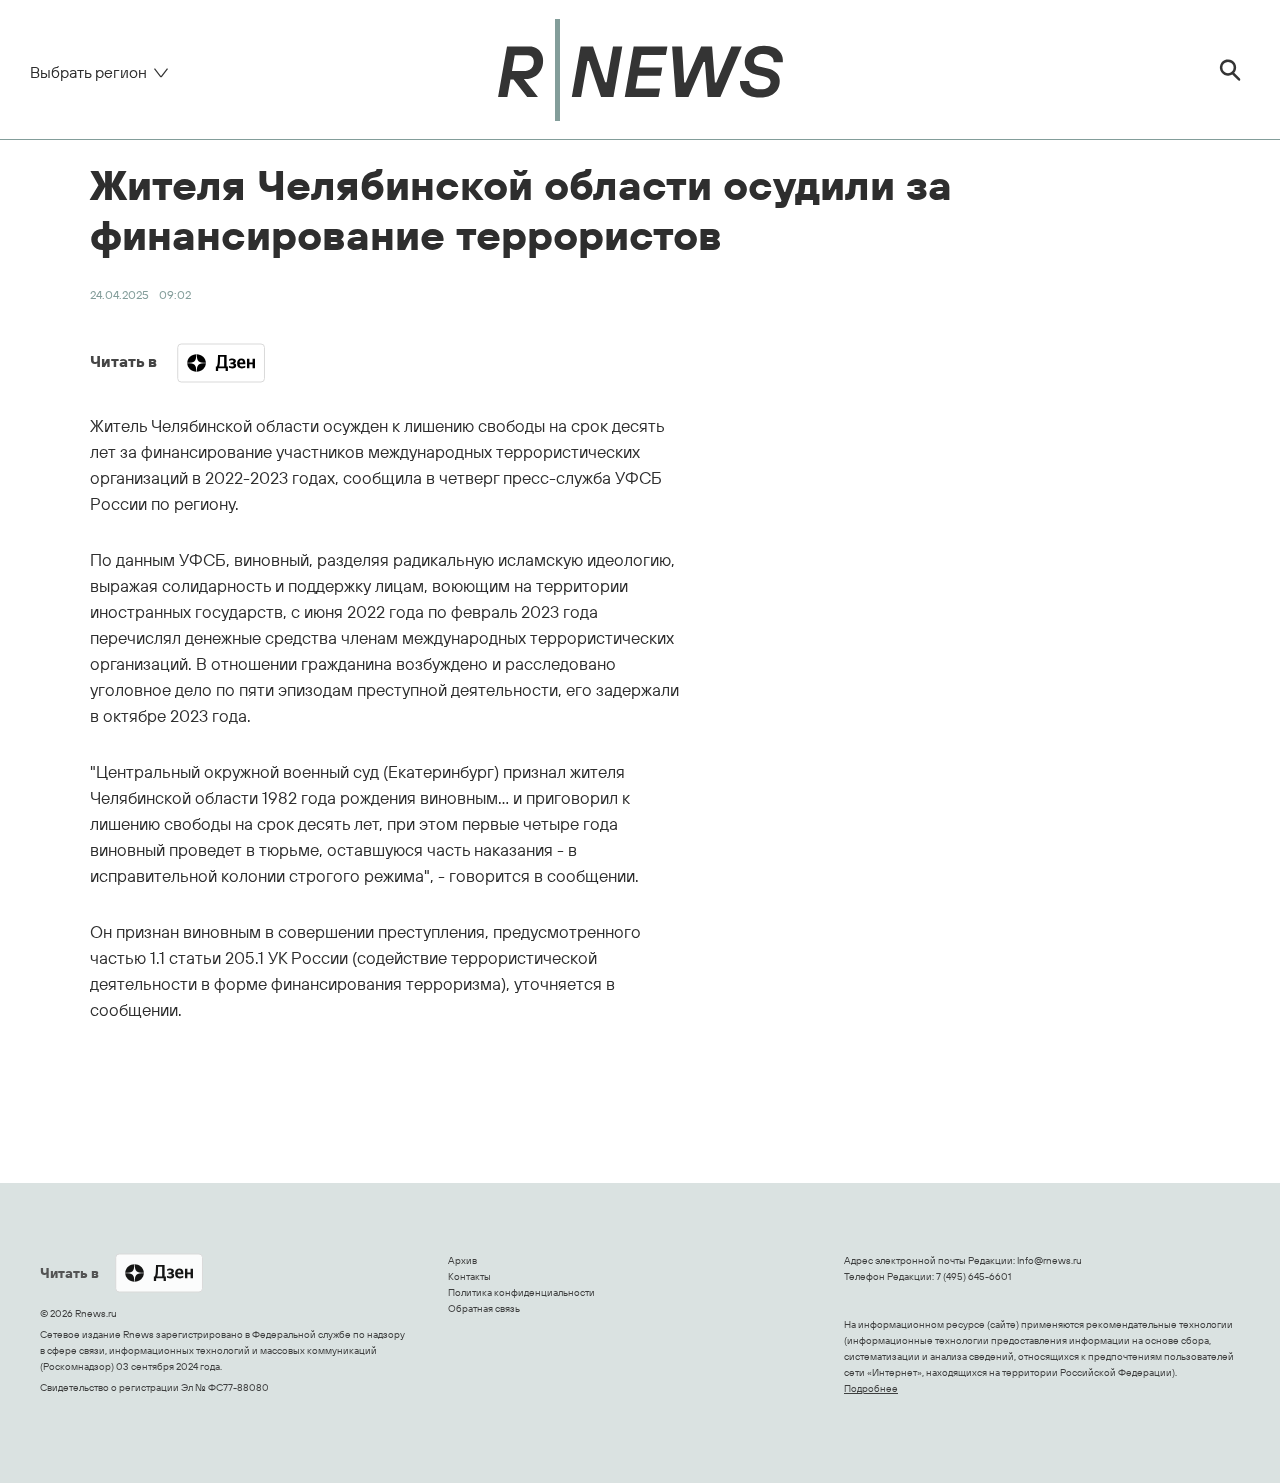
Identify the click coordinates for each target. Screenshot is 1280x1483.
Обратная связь (484, 1308)
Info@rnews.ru (1049, 1260)
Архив (462, 1260)
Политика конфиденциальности (521, 1292)
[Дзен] (221, 363)
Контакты (469, 1276)
